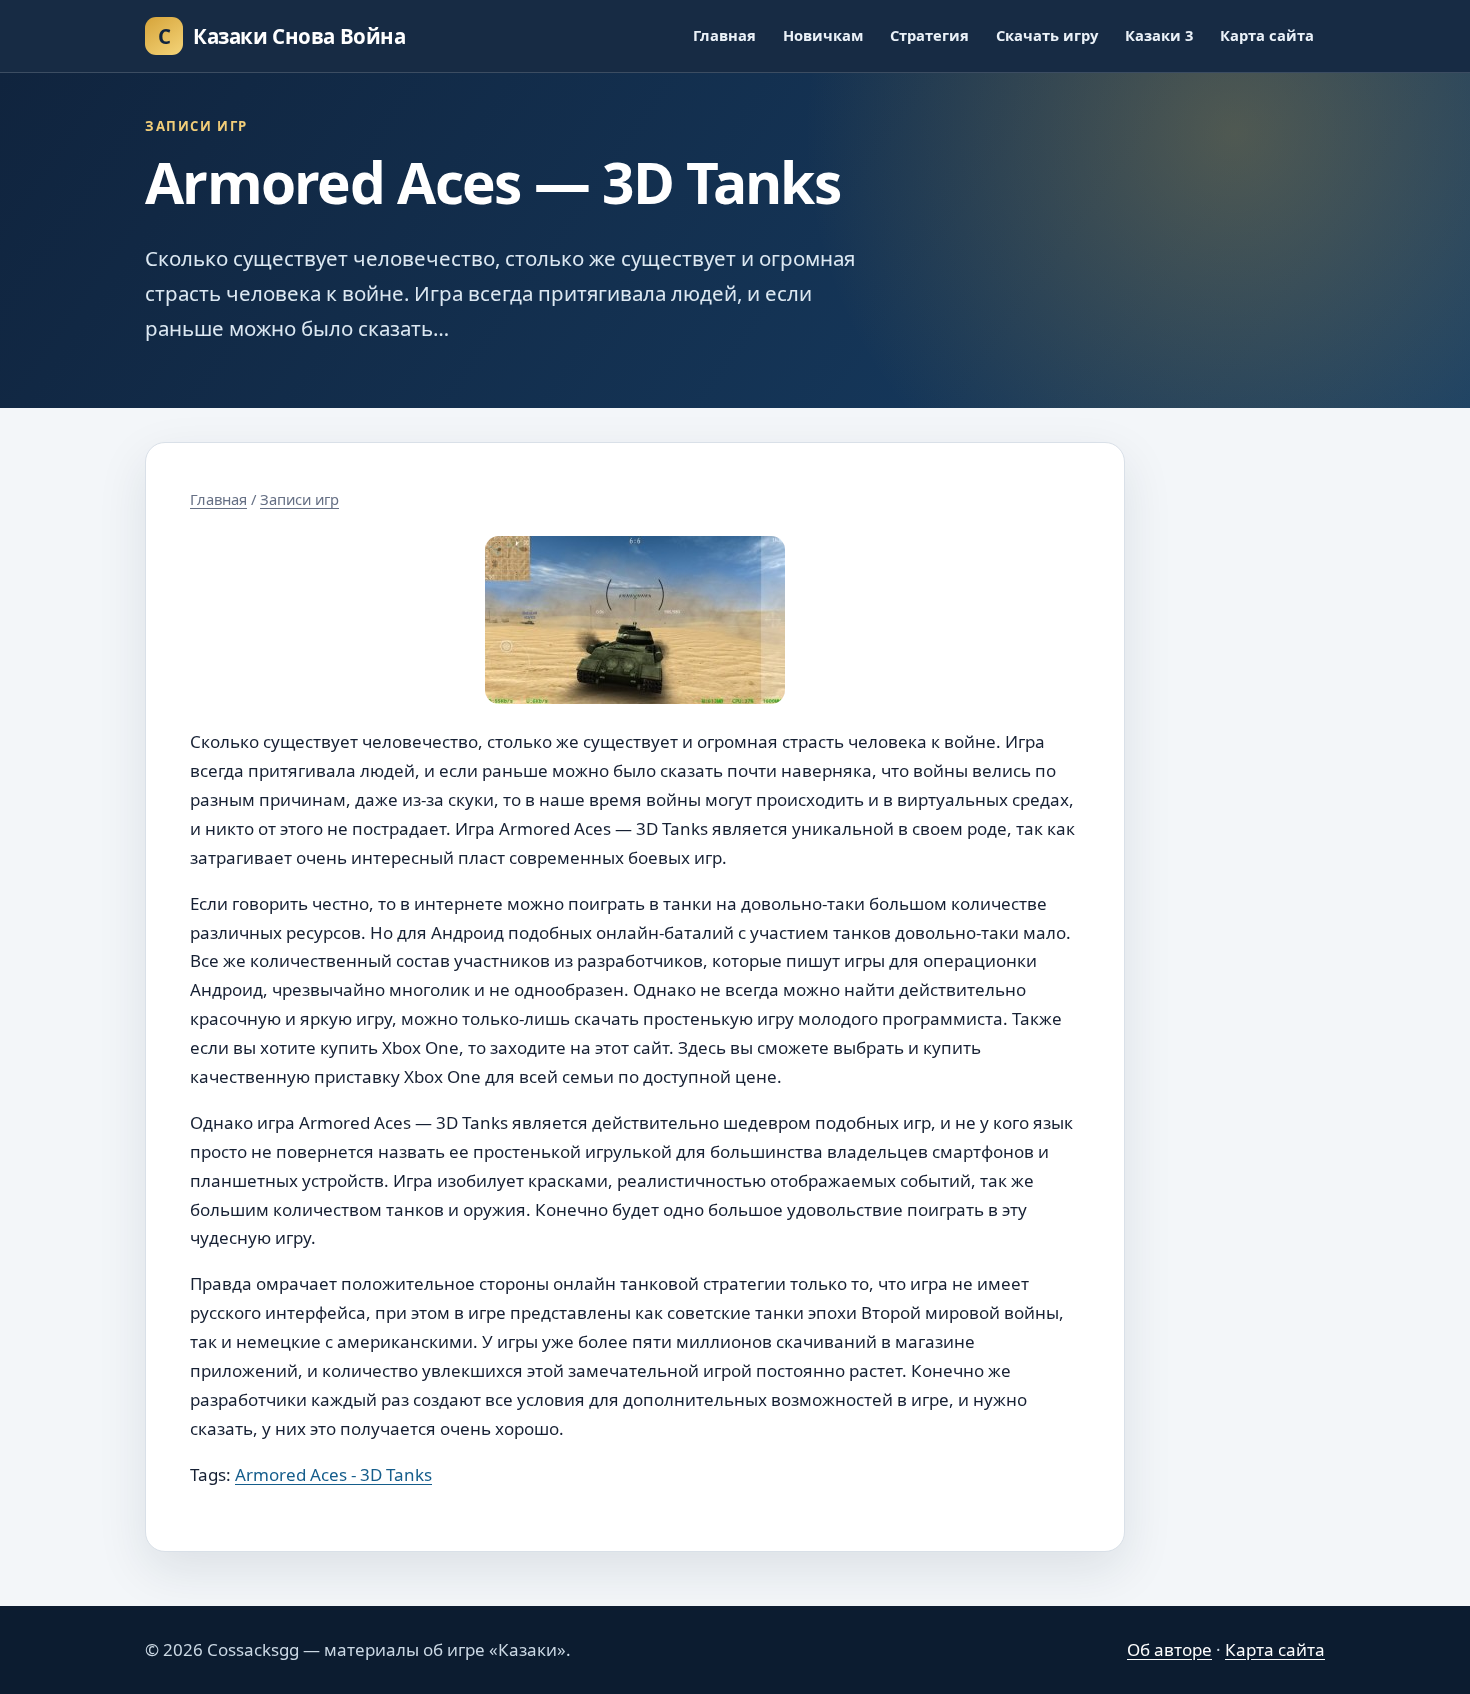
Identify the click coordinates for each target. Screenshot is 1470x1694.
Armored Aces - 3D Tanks (333, 1474)
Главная (724, 35)
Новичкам (823, 35)
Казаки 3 (1159, 35)
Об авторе (1169, 1649)
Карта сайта (1267, 35)
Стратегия (929, 35)
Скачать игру (1047, 35)
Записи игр (299, 499)
